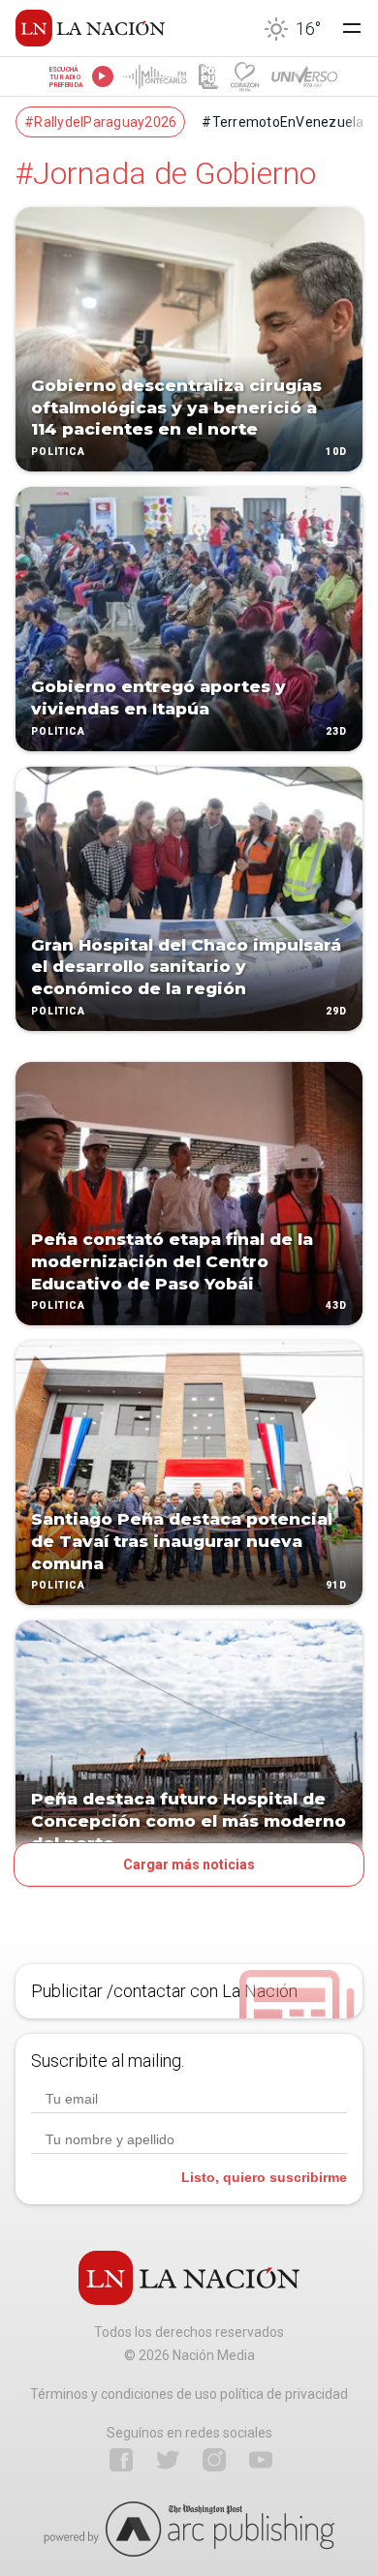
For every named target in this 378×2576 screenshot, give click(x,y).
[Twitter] (168, 2460)
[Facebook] (121, 2460)
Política (58, 452)
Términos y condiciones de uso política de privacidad (189, 2394)
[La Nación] (90, 28)
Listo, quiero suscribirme (264, 2177)
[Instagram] (214, 2460)
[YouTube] (261, 2460)
